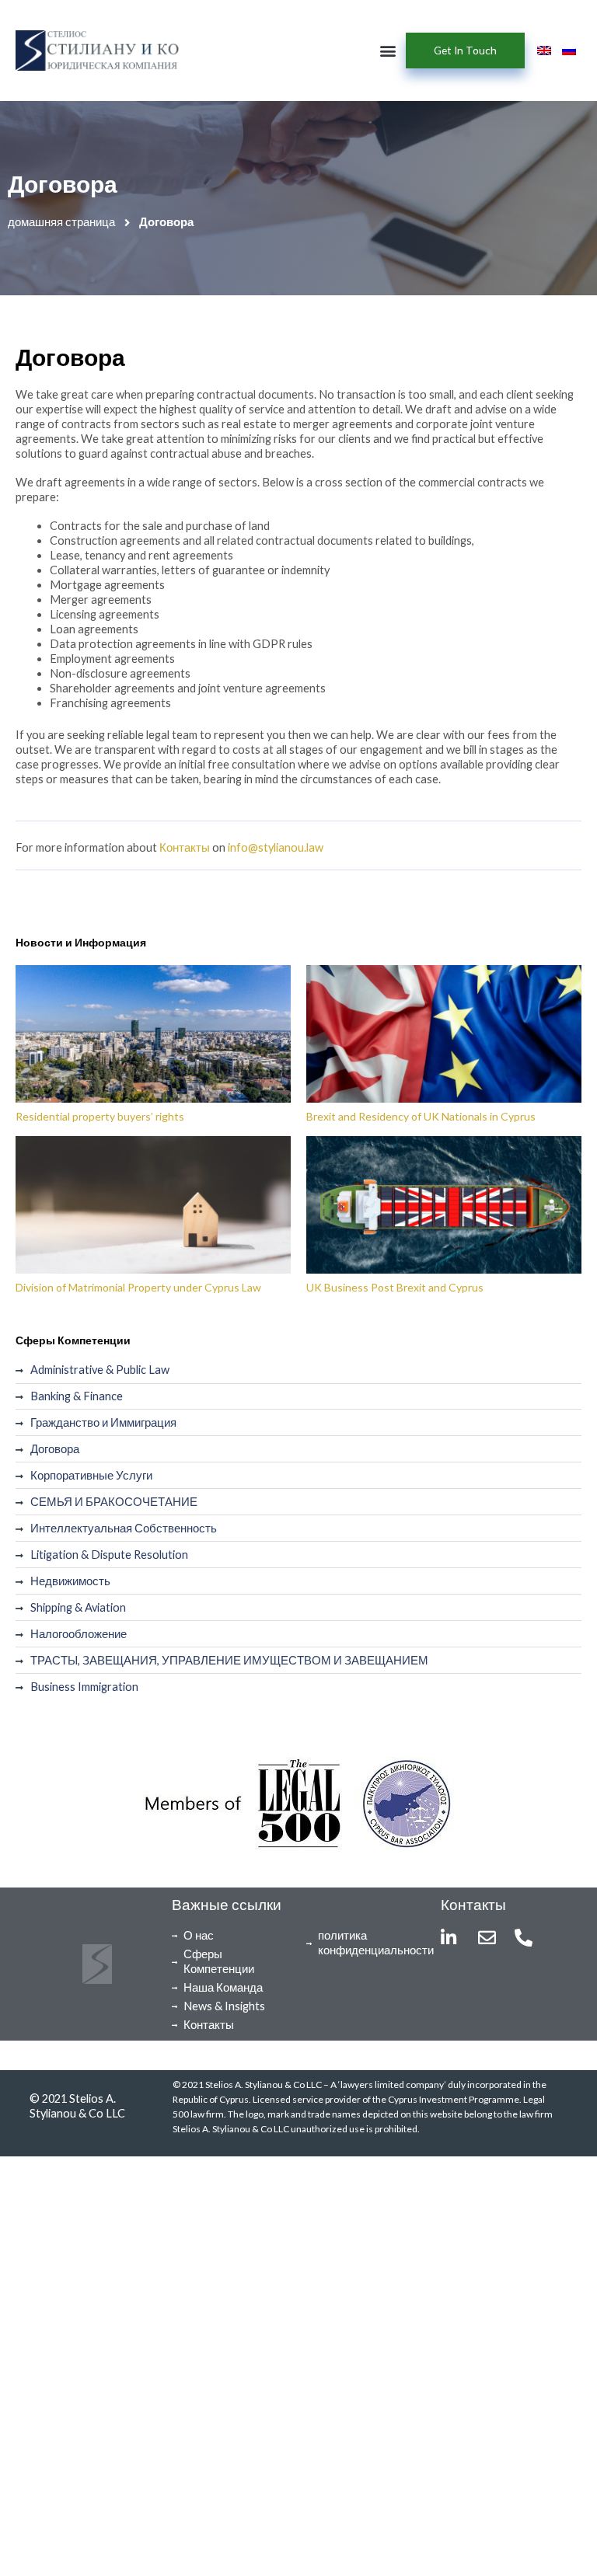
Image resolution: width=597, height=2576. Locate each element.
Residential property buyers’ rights (100, 1116)
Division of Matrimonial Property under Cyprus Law (138, 1287)
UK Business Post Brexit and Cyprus (395, 1287)
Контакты (185, 847)
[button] (388, 51)
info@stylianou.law (276, 847)
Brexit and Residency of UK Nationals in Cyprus (421, 1116)
